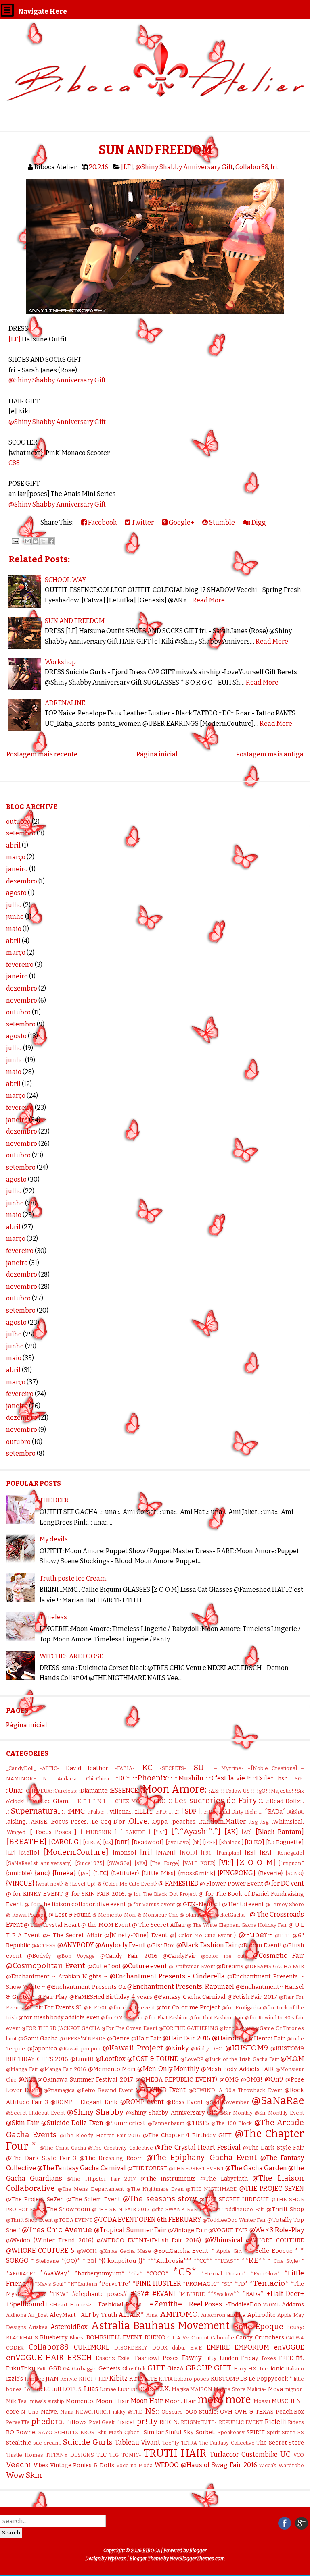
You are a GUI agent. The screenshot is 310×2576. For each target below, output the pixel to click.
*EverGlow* (265, 2274)
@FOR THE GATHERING (188, 2028)
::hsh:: (283, 1779)
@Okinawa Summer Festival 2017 (86, 2080)
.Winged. (16, 1832)
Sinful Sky (180, 2432)
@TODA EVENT (73, 2220)
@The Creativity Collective (120, 2148)
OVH (226, 2412)
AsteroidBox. (70, 2327)
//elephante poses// (100, 2294)
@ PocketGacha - (228, 1915)
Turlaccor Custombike (244, 2454)
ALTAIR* (131, 2315)
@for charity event (132, 2008)
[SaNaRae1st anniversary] (39, 1863)
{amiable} (19, 1873)
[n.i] (146, 1852)
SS (301, 2432)
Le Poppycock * (270, 2379)
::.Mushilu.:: (191, 1778)
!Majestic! (281, 1791)
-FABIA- (125, 1768)
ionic (277, 2369)
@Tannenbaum (166, 2123)
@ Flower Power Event (231, 1884)
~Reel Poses (203, 2304)
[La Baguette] (285, 1842)
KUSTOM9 (225, 2379)
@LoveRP (192, 2059)
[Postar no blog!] (36, 541)
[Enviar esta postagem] (14, 541)
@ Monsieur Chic (158, 1915)
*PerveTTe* (115, 2284)
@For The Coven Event (129, 2028)
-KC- (147, 1767)
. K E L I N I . (91, 1801)
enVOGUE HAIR (35, 2357)
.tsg (253, 1822)
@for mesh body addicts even (59, 2018)
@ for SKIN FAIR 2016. (95, 1894)
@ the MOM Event (106, 1925)
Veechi (19, 2465)
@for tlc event (237, 2028)
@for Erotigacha (241, 2008)
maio (14, 929)
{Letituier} (125, 1873)
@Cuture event (145, 1966)
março (16, 857)
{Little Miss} (159, 1873)
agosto (16, 893)
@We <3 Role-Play (277, 2230)
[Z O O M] (256, 1862)
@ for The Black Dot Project (162, 1894)
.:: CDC (157, 1801)
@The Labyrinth (224, 2179)
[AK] (231, 1832)
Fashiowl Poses (157, 2358)
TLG (114, 2455)
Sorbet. (206, 2432)
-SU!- (200, 1767)
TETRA (189, 2443)
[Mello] (29, 1853)
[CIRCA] (92, 1842)
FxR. (42, 2369)
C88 (14, 463)
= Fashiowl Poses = (120, 2305)
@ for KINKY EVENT (35, 1894)
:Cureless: (65, 1791)
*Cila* (135, 2274)
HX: (253, 2369)
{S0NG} (295, 1873)
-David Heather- (87, 1768)
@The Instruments (168, 2179)
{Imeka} (64, 1873)
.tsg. (265, 1822)
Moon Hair (147, 2401)
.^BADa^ (275, 1812)
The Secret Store (280, 2443)
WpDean (117, 2559)
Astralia (111, 2326)
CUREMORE (92, 2347)
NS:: (152, 2411)
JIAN (52, 2379)
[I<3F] (210, 1842)
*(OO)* (71, 2261)
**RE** (253, 2260)
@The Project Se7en (35, 2199)
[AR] (247, 1832)
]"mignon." (291, 1863)
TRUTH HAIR (175, 2453)
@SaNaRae (278, 2101)
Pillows (76, 2422)
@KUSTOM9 (247, 2048)
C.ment (200, 2338)
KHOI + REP (93, 2379)
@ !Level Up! (80, 1884)
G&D (55, 2369)
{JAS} (84, 1873)
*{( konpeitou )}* (122, 2261)
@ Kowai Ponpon (26, 1915)
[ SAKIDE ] (135, 1832)
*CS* (185, 2272)
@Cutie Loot (104, 1966)
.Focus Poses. (69, 1822)
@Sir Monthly (236, 2113)
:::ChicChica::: (97, 1779)
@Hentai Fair (267, 2039)
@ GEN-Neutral (199, 1904)
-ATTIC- (49, 1768)
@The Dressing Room (111, 2158)
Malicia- (257, 2389)
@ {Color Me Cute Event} (127, 1884)
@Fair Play (53, 1997)
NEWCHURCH (93, 2412)
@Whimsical (224, 2240)
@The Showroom (66, 2209)
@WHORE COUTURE (275, 2240)
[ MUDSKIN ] (99, 1832)
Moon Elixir (112, 2401)
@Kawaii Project (133, 2048)
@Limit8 (82, 2059)
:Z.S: (214, 1791)
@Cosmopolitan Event (46, 1966)
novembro (22, 1000)
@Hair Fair (146, 2039)
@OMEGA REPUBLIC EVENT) (176, 2080)
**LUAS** (227, 2261)
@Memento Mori (112, 2069)
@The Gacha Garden (256, 2168)
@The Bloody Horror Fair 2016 (100, 2135)
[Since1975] (90, 1863)
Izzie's (15, 2379)
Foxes (269, 2358)
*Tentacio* (269, 2283)
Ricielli (275, 2422)
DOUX (160, 2348)
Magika (180, 2389)
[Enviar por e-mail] (28, 541)
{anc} (42, 1873)
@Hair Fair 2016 (186, 2038)
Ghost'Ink (134, 2369)
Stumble (221, 522)
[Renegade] (290, 1853)
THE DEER (54, 1500)
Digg (258, 522)
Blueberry (54, 2338)
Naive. (49, 2412)
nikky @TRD (128, 2412)
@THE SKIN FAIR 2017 (121, 2209)
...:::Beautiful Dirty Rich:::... (232, 1812)
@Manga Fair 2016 (63, 2069)
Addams (293, 2305)
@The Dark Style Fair (273, 2148)
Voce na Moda (135, 2465)
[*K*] (160, 1832)
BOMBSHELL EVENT (115, 2338)
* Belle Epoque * (274, 2251)
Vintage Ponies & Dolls (82, 2465)
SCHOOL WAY (66, 580)
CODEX (15, 2348)
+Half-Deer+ (285, 2294)
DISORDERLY (131, 2348)
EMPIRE (218, 2347)
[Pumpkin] (229, 1853)
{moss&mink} (197, 1873)
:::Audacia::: (67, 1779)
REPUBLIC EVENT (241, 2422)
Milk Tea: (17, 2401)
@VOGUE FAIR (228, 2230)
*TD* (241, 2284)
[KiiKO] (254, 1842)
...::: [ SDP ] (186, 1811)
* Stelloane (45, 2261)
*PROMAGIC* (201, 2284)
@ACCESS (44, 1946)
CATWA (295, 2338)
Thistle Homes (25, 2455)
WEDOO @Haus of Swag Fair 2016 (206, 2465)
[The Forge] (164, 1863)
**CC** (203, 2261)
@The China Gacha (63, 2148)
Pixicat (126, 2422)
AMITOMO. (180, 2314)
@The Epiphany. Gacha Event (202, 2157)
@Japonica (42, 2049)
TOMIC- (131, 2455)
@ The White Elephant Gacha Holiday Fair (237, 1925)
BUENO (155, 2338)
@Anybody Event (120, 1945)
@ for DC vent (284, 1883)
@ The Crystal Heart (52, 1925)
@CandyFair (179, 1956)
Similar (154, 2432)
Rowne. (26, 2432)
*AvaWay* (55, 2273)
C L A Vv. (178, 2338)
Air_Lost (38, 2315)
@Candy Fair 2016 (129, 1956)
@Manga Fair (22, 2069)
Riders (296, 2422)
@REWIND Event (161, 2090)
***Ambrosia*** (170, 2261)
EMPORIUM (252, 2347)
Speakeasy (231, 2432)
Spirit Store (281, 2432)
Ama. (152, 2315)
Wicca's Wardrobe (281, 2465)
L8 (244, 2379)
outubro (18, 822)
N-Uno (30, 2412)
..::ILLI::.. (143, 1811)
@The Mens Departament (91, 2189)
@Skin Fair (22, 2123)
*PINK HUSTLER (157, 2284)
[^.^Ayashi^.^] (196, 1831)
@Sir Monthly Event (279, 2113)
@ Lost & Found (70, 1915)
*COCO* (157, 2274)
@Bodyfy (39, 1956)
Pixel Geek (102, 2422)
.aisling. (17, 1822)
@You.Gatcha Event (181, 2251)
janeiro (17, 869)
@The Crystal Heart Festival (198, 2147)
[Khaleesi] (231, 1842)
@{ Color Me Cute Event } (203, 1935)
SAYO (45, 2432)
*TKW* (59, 2294)
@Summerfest (125, 2123)
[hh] (197, 1842)
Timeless (53, 1617)
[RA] (266, 1853)
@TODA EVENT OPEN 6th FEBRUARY (148, 2220)
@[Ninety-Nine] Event (136, 1935)
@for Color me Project (188, 2008)
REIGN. (169, 2422)
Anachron (213, 2315)
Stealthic (19, 2443)
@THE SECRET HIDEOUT (234, 2199)
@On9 (274, 2079)
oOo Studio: (202, 2412)
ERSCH (80, 2357)
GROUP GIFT (209, 2368)
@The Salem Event (93, 2199)
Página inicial (157, 754)
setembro (21, 833)
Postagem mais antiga (270, 754)
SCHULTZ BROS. (75, 2432)
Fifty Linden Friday (231, 2358)
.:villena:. (119, 1812)
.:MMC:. (77, 1811)
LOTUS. (73, 2389)
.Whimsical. (288, 1822)
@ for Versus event (151, 1904)
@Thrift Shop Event (29, 2220)
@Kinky (177, 2048)
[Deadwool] (148, 1842)
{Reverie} (270, 1873)
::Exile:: (263, 1778)
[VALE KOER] (199, 1863)
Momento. (80, 2401)
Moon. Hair (180, 2401)
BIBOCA (151, 2551)
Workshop (60, 662)
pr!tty (147, 2421)
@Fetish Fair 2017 (252, 1997)
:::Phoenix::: (153, 1778)
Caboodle (222, 2338)
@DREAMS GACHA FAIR (275, 1966)
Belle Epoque (258, 2326)
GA (67, 2369)
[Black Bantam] (280, 1832)
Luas (91, 2389)
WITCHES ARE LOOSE (71, 1656)
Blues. (77, 2338)
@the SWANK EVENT (178, 2209)
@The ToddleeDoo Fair (236, 2209)
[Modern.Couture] (76, 1852)
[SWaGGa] (119, 1863)
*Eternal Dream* (224, 2274)
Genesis (109, 2369)
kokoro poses (192, 2379)
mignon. (294, 2389)
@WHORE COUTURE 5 (40, 2251)
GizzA (175, 2369)
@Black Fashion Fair (207, 1945)
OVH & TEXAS (254, 2412)
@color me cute (224, 1956)
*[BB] (89, 2261)
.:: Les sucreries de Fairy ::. (215, 1800)
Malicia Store (229, 2389)
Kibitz (118, 2378)
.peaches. (184, 1822)
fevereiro (20, 965)
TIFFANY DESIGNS (70, 2455)
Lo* (29, 2389)
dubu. (179, 2348)
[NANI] (166, 1853)
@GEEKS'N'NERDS (83, 2039)
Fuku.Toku (21, 2369)
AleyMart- (64, 2315)
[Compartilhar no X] (43, 541)
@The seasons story (159, 2199)
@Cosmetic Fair (279, 1956)
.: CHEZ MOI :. (129, 1801)
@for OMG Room (122, 2018)
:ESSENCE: (125, 1790)
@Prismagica (59, 2090)
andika (236, 2315)
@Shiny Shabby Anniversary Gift (184, 167)
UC (285, 2454)
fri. (274, 167)
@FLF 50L (96, 2008)
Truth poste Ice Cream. (73, 1578)
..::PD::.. (163, 1812)
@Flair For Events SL (53, 2008)
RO (10, 2432)
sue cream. (47, 2443)
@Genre (118, 2039)
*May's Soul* (50, 2284)
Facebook (102, 522)
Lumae (108, 2389)
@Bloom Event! (260, 1946)
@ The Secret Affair (159, 1925)
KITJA (166, 2379)
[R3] (250, 1853)
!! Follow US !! (238, 1791)
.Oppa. (160, 1822)
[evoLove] (178, 1842)
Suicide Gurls (88, 2442)
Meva (275, 2389)
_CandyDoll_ (21, 1768)
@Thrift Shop (285, 2209)
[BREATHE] (26, 1842)
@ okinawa (193, 1915)
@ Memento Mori (114, 1915)
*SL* (227, 2284)
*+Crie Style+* (286, 2261)
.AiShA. (295, 1812)
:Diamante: (94, 1791)
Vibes (41, 2465)
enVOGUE (289, 2347)
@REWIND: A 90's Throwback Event (235, 2090)
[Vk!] (226, 1863)
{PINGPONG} (237, 1873)
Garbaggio (84, 2369)
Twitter (142, 522)
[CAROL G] (65, 1842)
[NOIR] (188, 1853)
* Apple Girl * (229, 2251)
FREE (286, 2358)
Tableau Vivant (138, 2442)
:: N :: (45, 1779)
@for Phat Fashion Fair (217, 2018)
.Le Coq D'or (108, 1822)
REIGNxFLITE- (199, 2422)
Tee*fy (171, 2443)
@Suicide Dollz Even (72, 2123)
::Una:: (15, 1790)
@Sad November (227, 2102)
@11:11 (283, 1935)
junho (15, 917)
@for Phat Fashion (166, 2018)
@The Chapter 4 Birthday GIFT (187, 2135)
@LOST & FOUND (153, 2059)
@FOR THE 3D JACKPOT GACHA (61, 2028)
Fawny (192, 2358)
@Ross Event (185, 2102)
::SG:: (298, 1779)
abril (13, 845)
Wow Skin (24, 2475)
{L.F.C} (101, 1873)
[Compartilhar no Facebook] (51, 541)
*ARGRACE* (21, 2274)
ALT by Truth (99, 2315)
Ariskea (38, 2327)
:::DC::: (123, 1778)
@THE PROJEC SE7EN (272, 2189)
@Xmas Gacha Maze (125, 2251)
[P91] (207, 1853)
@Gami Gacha (38, 2039)
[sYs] (141, 1863)
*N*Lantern (83, 2284)
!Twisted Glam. (48, 1801)
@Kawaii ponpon (80, 2049)
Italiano (295, 2369)
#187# (140, 2294)
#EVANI (164, 2294)
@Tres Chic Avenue (57, 2230)
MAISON (201, 2389)
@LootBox (111, 2059)
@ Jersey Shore (285, 1904)
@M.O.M (292, 2059)
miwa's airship (47, 2401)
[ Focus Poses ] (53, 1832)
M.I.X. (162, 2389)
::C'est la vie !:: (230, 1778)
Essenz (105, 2358)
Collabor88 (252, 167)
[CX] (108, 1842)
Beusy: (295, 2327)
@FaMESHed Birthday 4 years (111, 1997)
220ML (271, 2305)
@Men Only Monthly (168, 2069)
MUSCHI (283, 2401)
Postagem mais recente (42, 754)
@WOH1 (87, 2251)
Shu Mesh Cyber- (120, 2432)
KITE (151, 2379)
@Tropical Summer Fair (130, 2230)
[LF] (127, 167)
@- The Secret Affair (72, 1935)
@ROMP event (142, 2102)
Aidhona (16, 2315)
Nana (67, 2412)
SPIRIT (256, 2432)
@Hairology (230, 2038)
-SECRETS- (173, 1768)
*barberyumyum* (100, 2274)
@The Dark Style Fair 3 (41, 2158)
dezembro (22, 881)
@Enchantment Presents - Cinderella (168, 1976)
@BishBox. (161, 1946)
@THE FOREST (147, 2168)
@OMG (229, 2080)
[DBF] (122, 1842)
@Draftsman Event (192, 1966)
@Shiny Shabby (95, 2112)
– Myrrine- (229, 1768)
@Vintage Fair (187, 2230)
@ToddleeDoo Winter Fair (234, 2220)
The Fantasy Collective (227, 2443)
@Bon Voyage (76, 1956)
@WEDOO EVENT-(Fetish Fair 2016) (149, 2240)
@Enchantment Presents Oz (86, 1987)
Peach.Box (290, 2412)
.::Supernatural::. (36, 1811)
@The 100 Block (231, 2123)
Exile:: (125, 2358)
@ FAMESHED (178, 1883)
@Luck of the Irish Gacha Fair (242, 2059)
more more (224, 2400)
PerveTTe (18, 2422)
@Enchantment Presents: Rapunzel (181, 1987)
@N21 (27, 2079)
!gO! (262, 1791)
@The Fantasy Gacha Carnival (82, 2168)
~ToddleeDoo (243, 2305)
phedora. (48, 2421)
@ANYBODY (76, 1945)
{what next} (49, 1884)
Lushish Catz (135, 2389)
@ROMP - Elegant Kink (84, 2102)
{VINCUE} (20, 1883)
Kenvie (69, 2379)
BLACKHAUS (22, 2338)
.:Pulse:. (97, 1812)
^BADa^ (253, 2294)
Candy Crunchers (260, 2338)
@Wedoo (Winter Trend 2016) (50, 2240)
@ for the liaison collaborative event (75, 1904)
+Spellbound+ (27, 2304)
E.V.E (196, 2348)
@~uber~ (256, 1935)
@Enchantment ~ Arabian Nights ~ (57, 1977)
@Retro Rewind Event (105, 2090)
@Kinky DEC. (207, 2049)
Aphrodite (262, 2315)
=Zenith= (166, 2304)
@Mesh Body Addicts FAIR (237, 2069)
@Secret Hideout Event (36, 2113)
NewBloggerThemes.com (197, 2559)
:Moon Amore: (174, 1789)
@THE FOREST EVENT (196, 2168)
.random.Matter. (223, 1821)
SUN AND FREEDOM (155, 150)
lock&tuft (48, 2389)
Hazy (240, 2369)
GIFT (156, 2368)
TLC (102, 2455)
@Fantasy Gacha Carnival (190, 1997)
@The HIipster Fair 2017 (101, 2179)
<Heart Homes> (70, 2305)
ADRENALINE (65, 703)
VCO (299, 2455)
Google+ (181, 522)
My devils (54, 1539)
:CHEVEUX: (38, 1791)
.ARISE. (39, 1822)
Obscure (172, 2412)
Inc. (264, 2369)
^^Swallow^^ (223, 2294)
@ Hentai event (243, 1904)
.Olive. (138, 1821)
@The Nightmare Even (155, 2189)
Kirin (136, 2379)
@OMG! (252, 2080)
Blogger (198, 2551)
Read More (208, 600)
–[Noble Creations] (272, 1768)
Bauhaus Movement (181, 2326)
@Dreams (230, 1966)
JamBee (35, 2379)
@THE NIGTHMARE (211, 2189)
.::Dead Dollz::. (285, 1801)
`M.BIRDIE (192, 2294)
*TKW (39, 2294)
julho (14, 905)
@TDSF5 (198, 2123)
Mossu (262, 2401)
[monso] (125, 1853)
